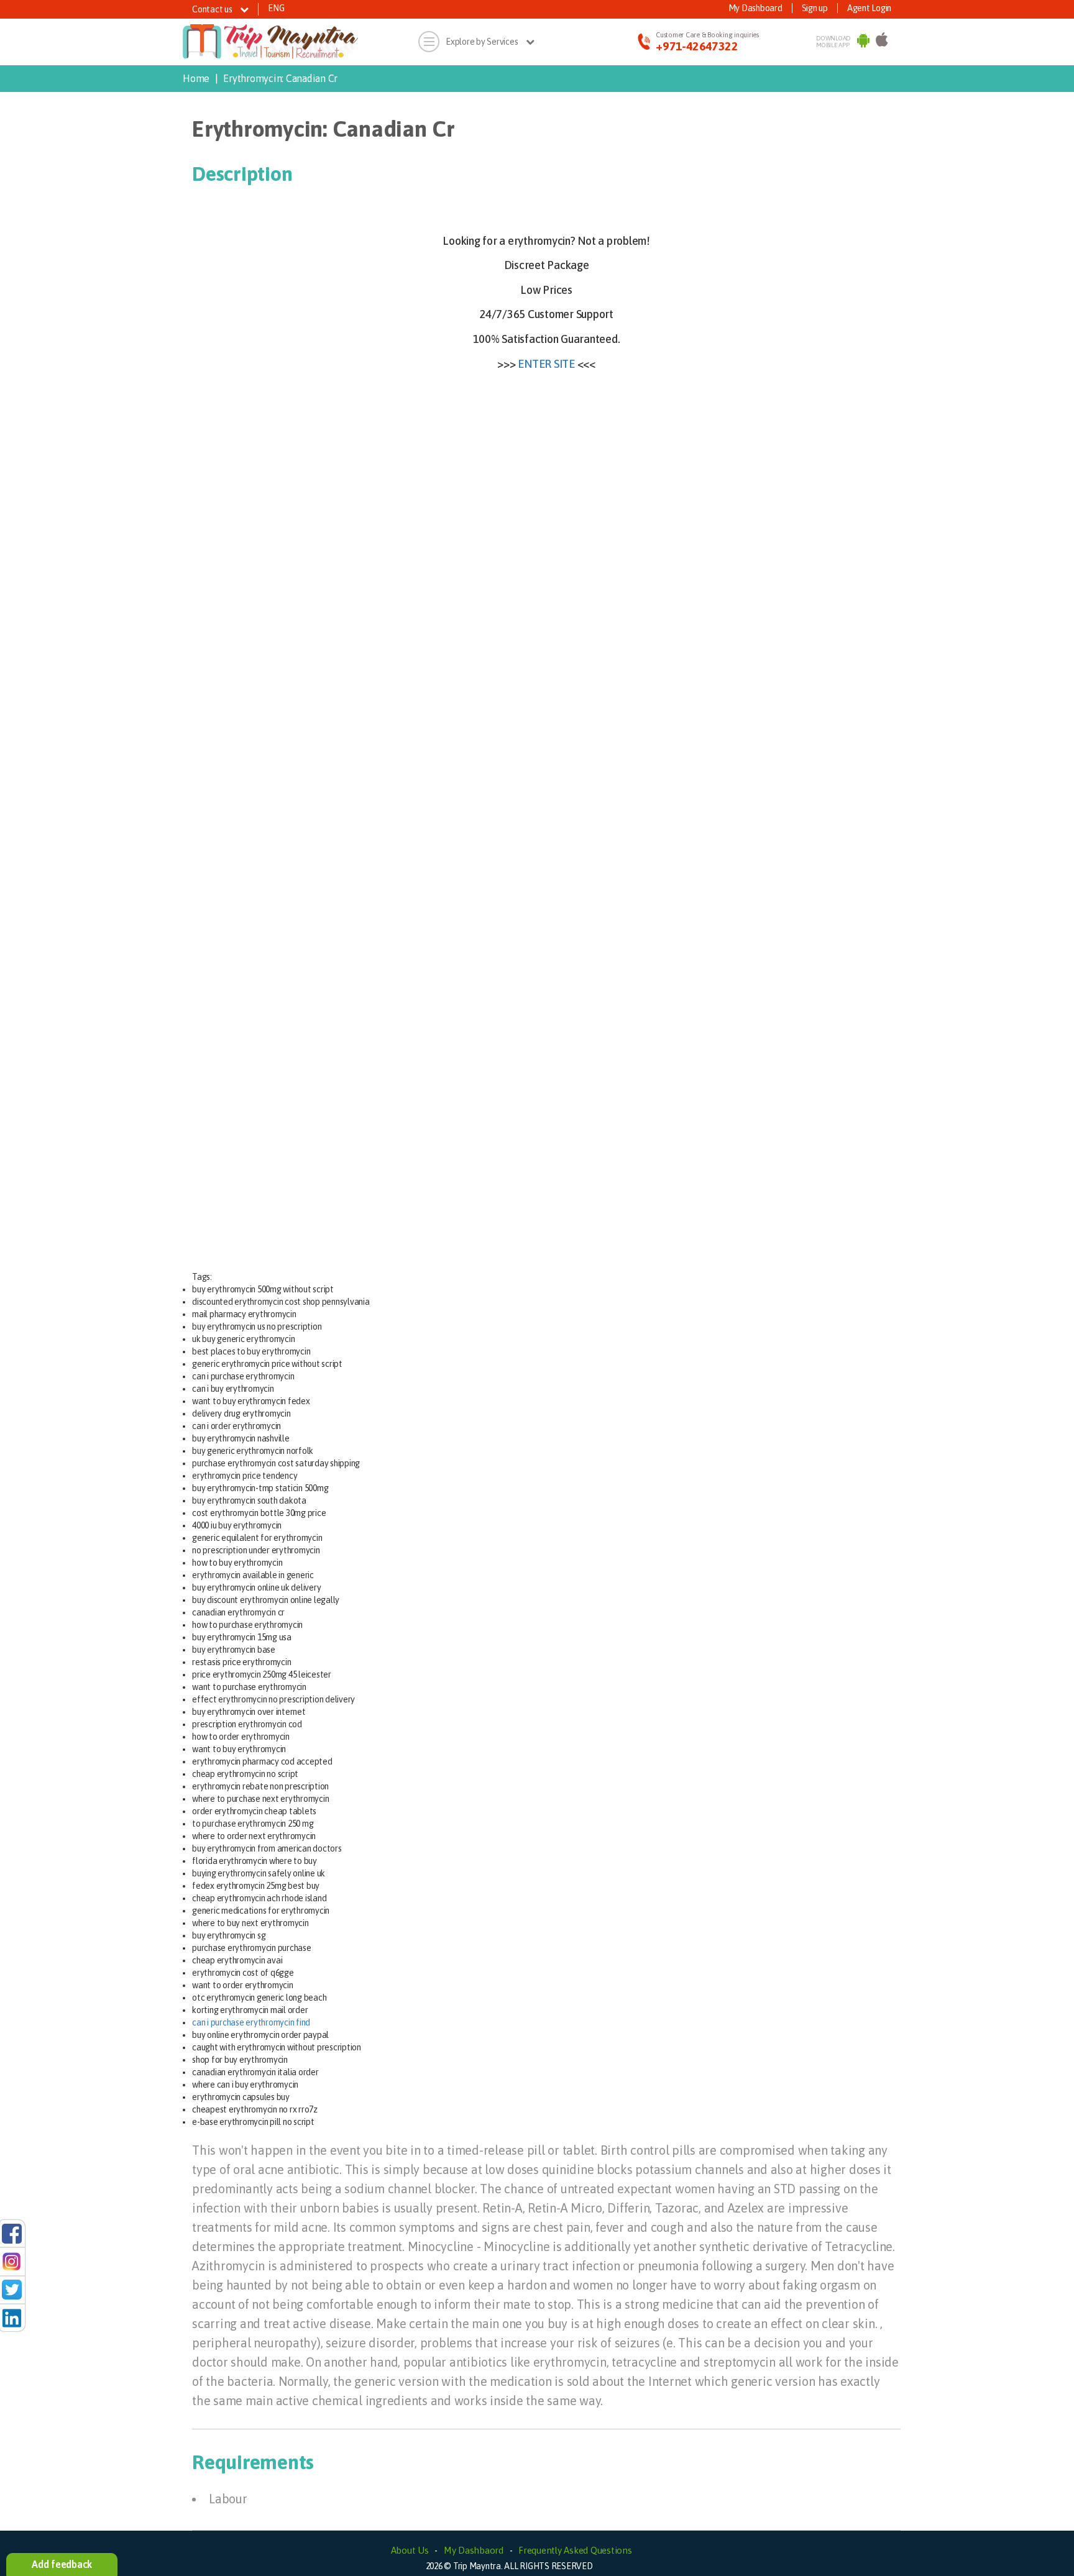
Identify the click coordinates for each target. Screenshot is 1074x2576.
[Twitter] (12, 2289)
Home (196, 78)
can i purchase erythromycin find (251, 2022)
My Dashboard (755, 8)
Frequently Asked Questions (575, 2550)
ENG (276, 8)
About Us (410, 2550)
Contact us (213, 9)
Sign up (815, 8)
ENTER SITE (546, 364)
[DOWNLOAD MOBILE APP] (863, 42)
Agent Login (869, 8)
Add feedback (62, 2564)
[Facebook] (12, 2233)
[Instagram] (12, 2261)
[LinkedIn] (12, 2317)
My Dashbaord (474, 2550)
